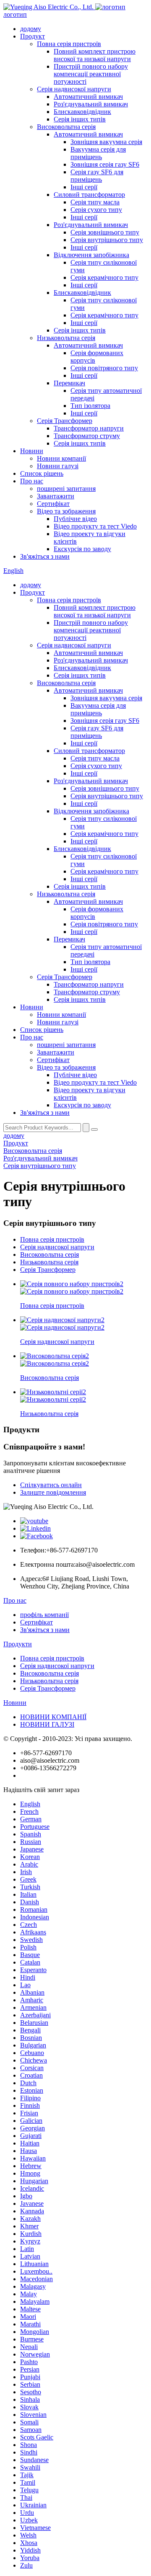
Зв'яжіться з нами (45, 556)
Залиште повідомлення (53, 1492)
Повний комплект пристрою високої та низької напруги (95, 55)
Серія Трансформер (65, 421)
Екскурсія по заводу (82, 549)
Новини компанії (61, 458)
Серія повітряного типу (104, 368)
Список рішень (42, 473)
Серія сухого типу (96, 210)
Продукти (18, 1644)
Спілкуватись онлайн (51, 1485)
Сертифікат (53, 504)
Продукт (33, 36)
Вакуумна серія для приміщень (98, 153)
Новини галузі (58, 466)
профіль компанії (44, 1615)
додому (31, 29)
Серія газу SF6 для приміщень (97, 176)
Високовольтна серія (66, 127)
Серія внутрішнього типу (107, 240)
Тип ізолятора (90, 406)
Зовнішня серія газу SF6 (105, 164)
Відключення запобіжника (91, 255)
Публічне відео (75, 519)
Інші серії (84, 187)
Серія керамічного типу (104, 277)
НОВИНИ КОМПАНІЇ (53, 1717)
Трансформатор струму (87, 436)
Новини (32, 451)
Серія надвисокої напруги (74, 89)
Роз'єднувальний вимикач (91, 104)
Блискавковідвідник (82, 112)
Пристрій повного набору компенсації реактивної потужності (91, 74)
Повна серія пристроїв (69, 44)
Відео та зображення (66, 511)
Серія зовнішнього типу (105, 232)
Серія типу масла (95, 202)
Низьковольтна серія (66, 338)
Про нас (32, 481)
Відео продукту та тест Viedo (95, 526)
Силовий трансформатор (89, 195)
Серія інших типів (80, 119)
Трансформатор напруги (89, 428)
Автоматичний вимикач (88, 97)
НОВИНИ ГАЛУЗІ (47, 1724)
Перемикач (69, 383)
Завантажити (56, 496)
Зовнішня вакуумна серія (106, 142)
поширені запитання (66, 489)
